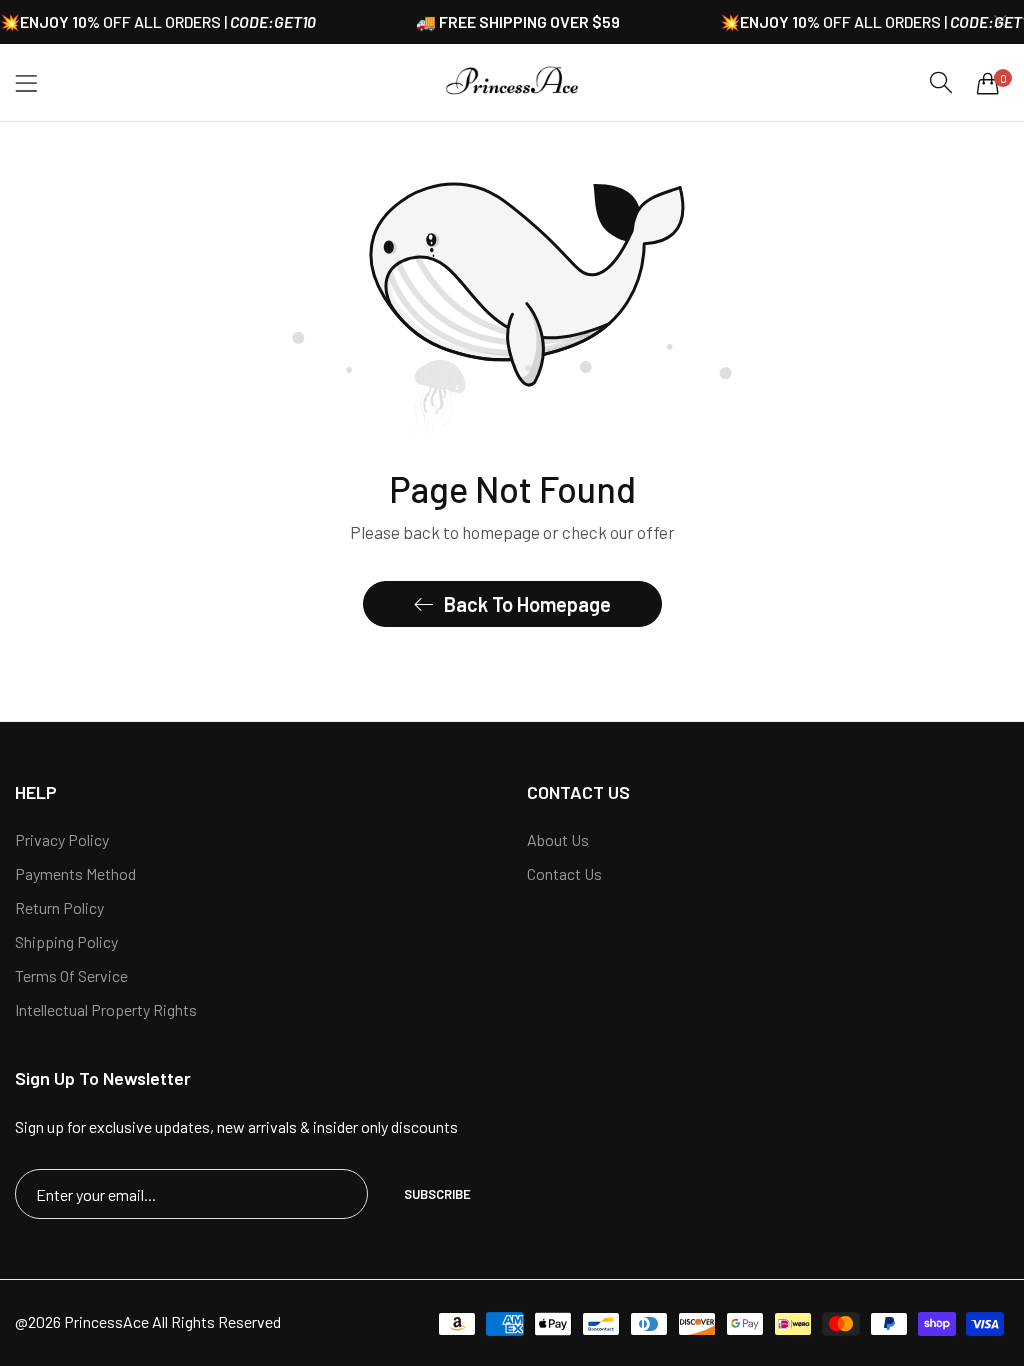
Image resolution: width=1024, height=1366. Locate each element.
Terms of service (71, 975)
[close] (1000, 22)
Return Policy (59, 907)
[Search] (941, 82)
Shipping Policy (66, 941)
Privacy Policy (62, 839)
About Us (558, 839)
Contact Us (564, 873)
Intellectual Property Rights (106, 1009)
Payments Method (75, 873)
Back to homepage (527, 604)
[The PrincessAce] (512, 82)
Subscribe (437, 1194)
